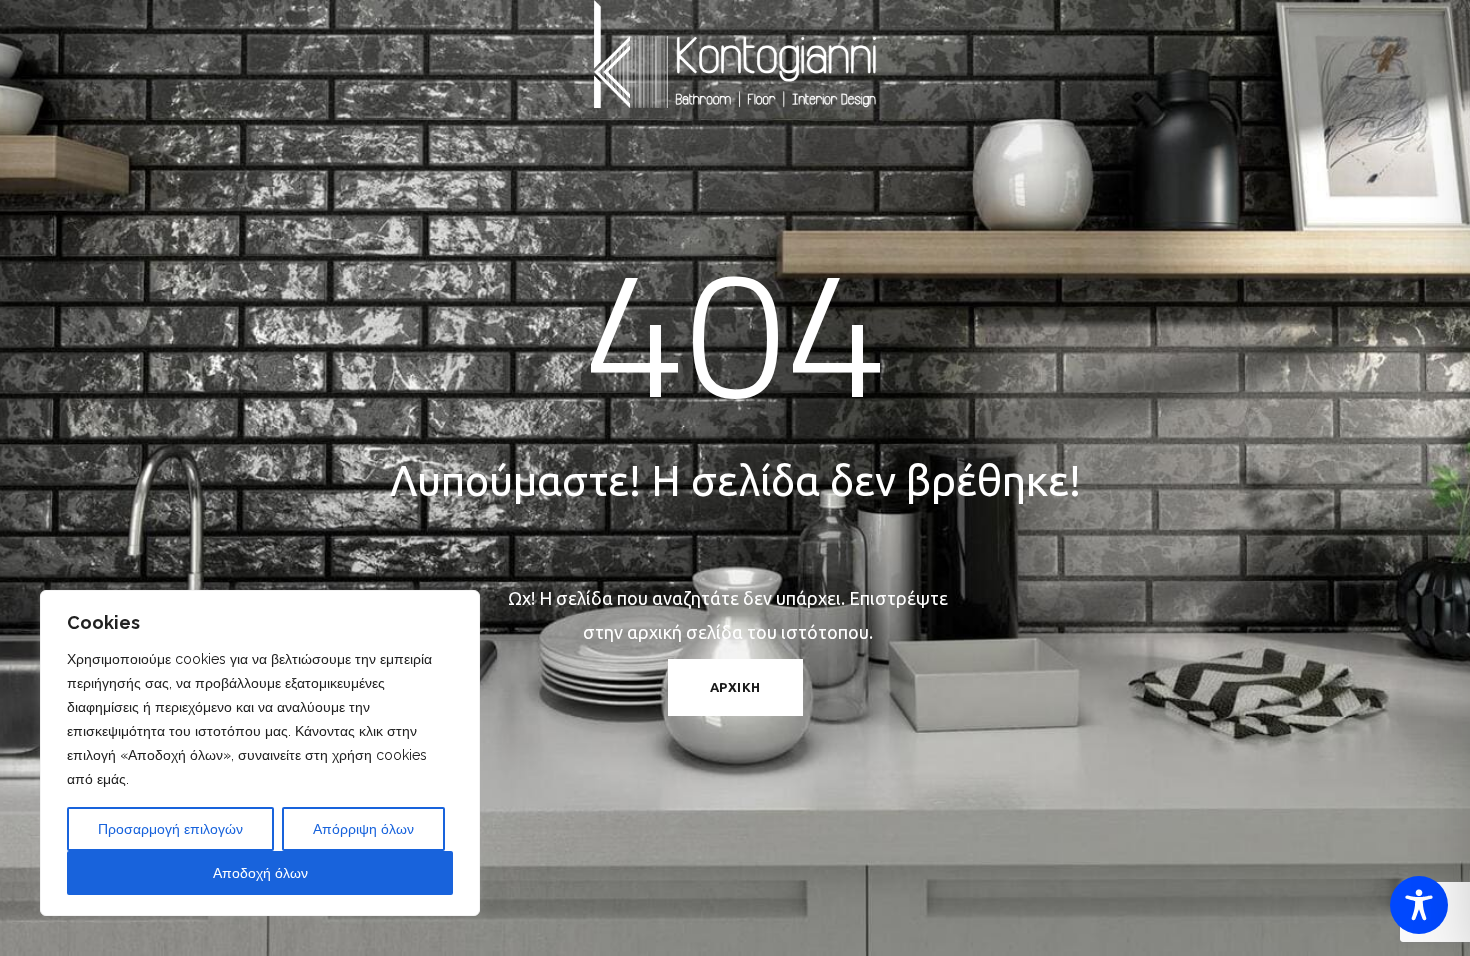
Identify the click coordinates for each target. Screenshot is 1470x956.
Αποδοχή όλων (260, 873)
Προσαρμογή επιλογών (170, 829)
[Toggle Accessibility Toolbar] (1419, 905)
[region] (260, 753)
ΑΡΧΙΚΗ (735, 687)
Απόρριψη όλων (363, 829)
